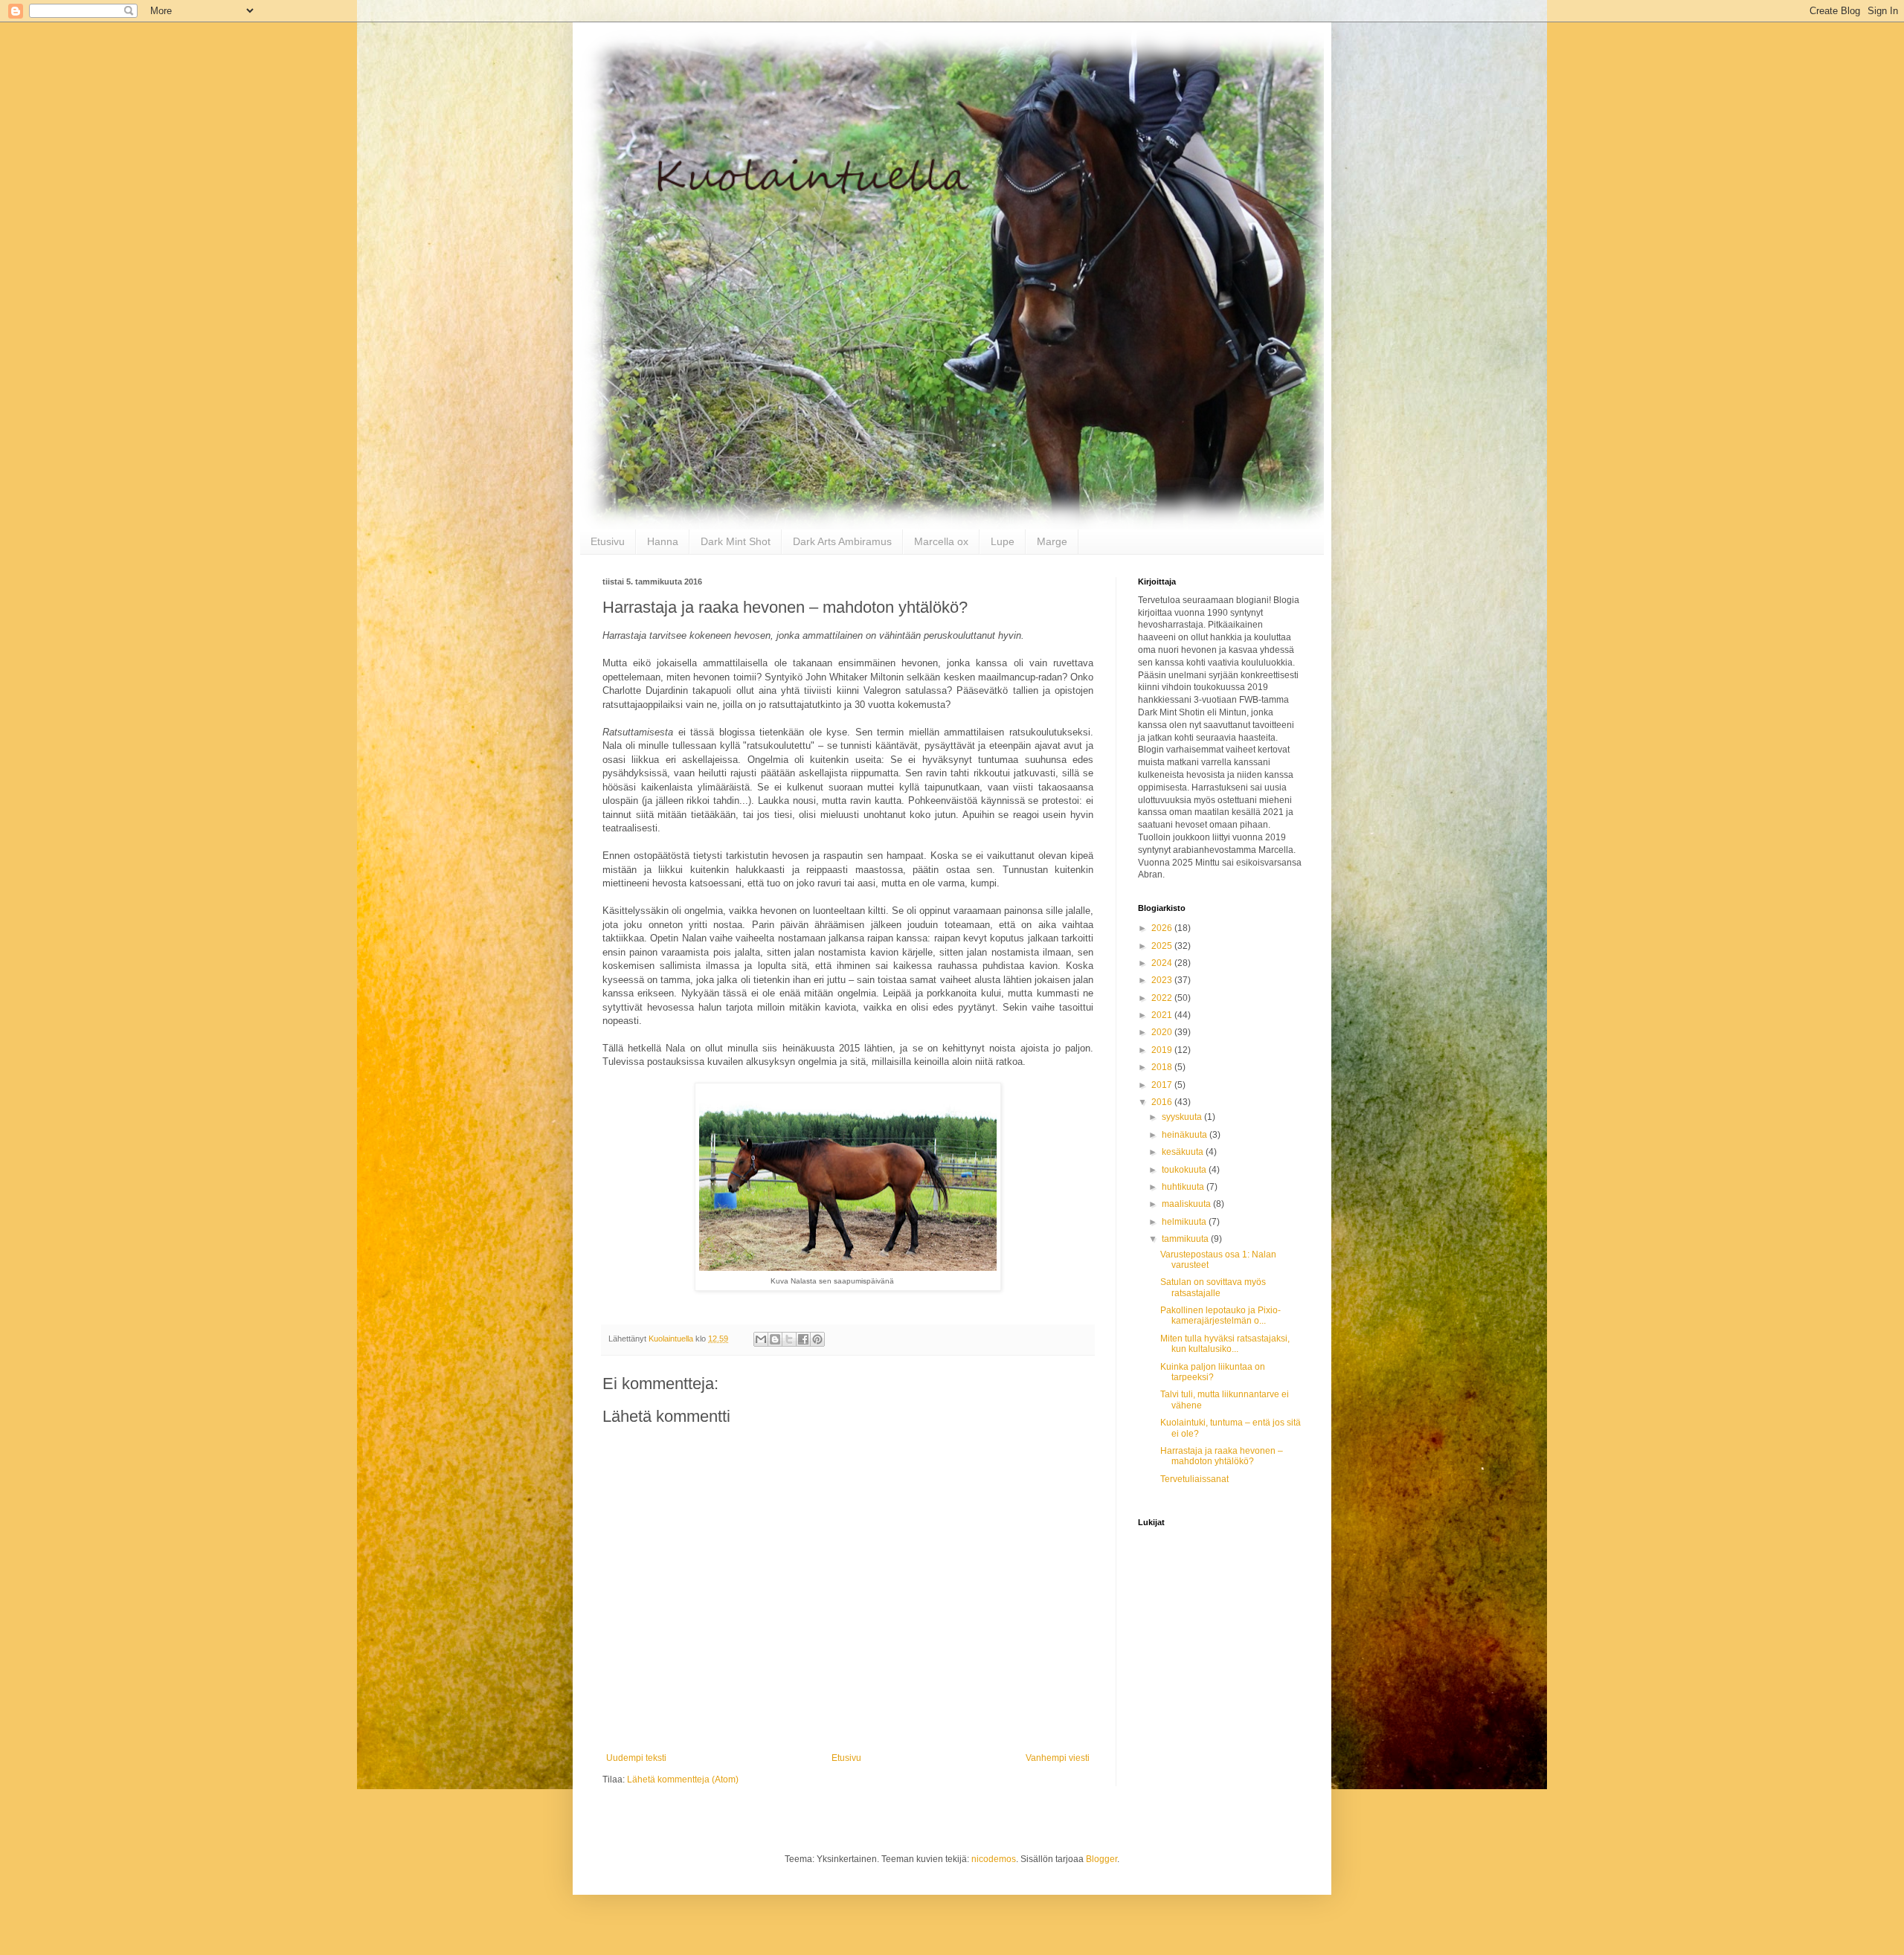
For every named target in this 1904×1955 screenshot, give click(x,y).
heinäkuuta (1186, 1135)
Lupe (1003, 541)
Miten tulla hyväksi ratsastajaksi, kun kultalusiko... (1225, 1344)
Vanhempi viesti (1058, 1758)
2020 (1163, 1032)
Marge (1052, 541)
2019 (1163, 1050)
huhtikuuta (1184, 1187)
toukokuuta (1185, 1170)
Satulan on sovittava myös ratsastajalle (1213, 1287)
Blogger (1101, 1859)
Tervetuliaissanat (1194, 1479)
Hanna (663, 541)
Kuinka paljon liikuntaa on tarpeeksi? (1213, 1372)
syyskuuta (1183, 1117)
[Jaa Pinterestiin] (817, 1339)
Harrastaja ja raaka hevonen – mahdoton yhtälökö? (1222, 1456)
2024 (1163, 963)
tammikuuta (1186, 1239)
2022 (1163, 998)
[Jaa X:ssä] (789, 1339)
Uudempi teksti (636, 1758)
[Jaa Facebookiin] (803, 1339)
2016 (1163, 1102)
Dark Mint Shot (736, 541)
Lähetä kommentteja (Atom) (683, 1780)
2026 (1163, 928)
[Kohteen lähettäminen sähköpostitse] (761, 1339)
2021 (1163, 1015)
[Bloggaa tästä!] (775, 1339)
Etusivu (608, 541)
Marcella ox (941, 541)
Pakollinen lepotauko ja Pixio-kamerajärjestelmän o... (1220, 1315)
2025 (1163, 946)
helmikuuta (1185, 1222)
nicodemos (994, 1859)
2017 (1163, 1085)
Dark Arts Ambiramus (842, 541)
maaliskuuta (1187, 1204)
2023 (1163, 980)
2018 (1163, 1067)
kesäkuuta (1184, 1152)
